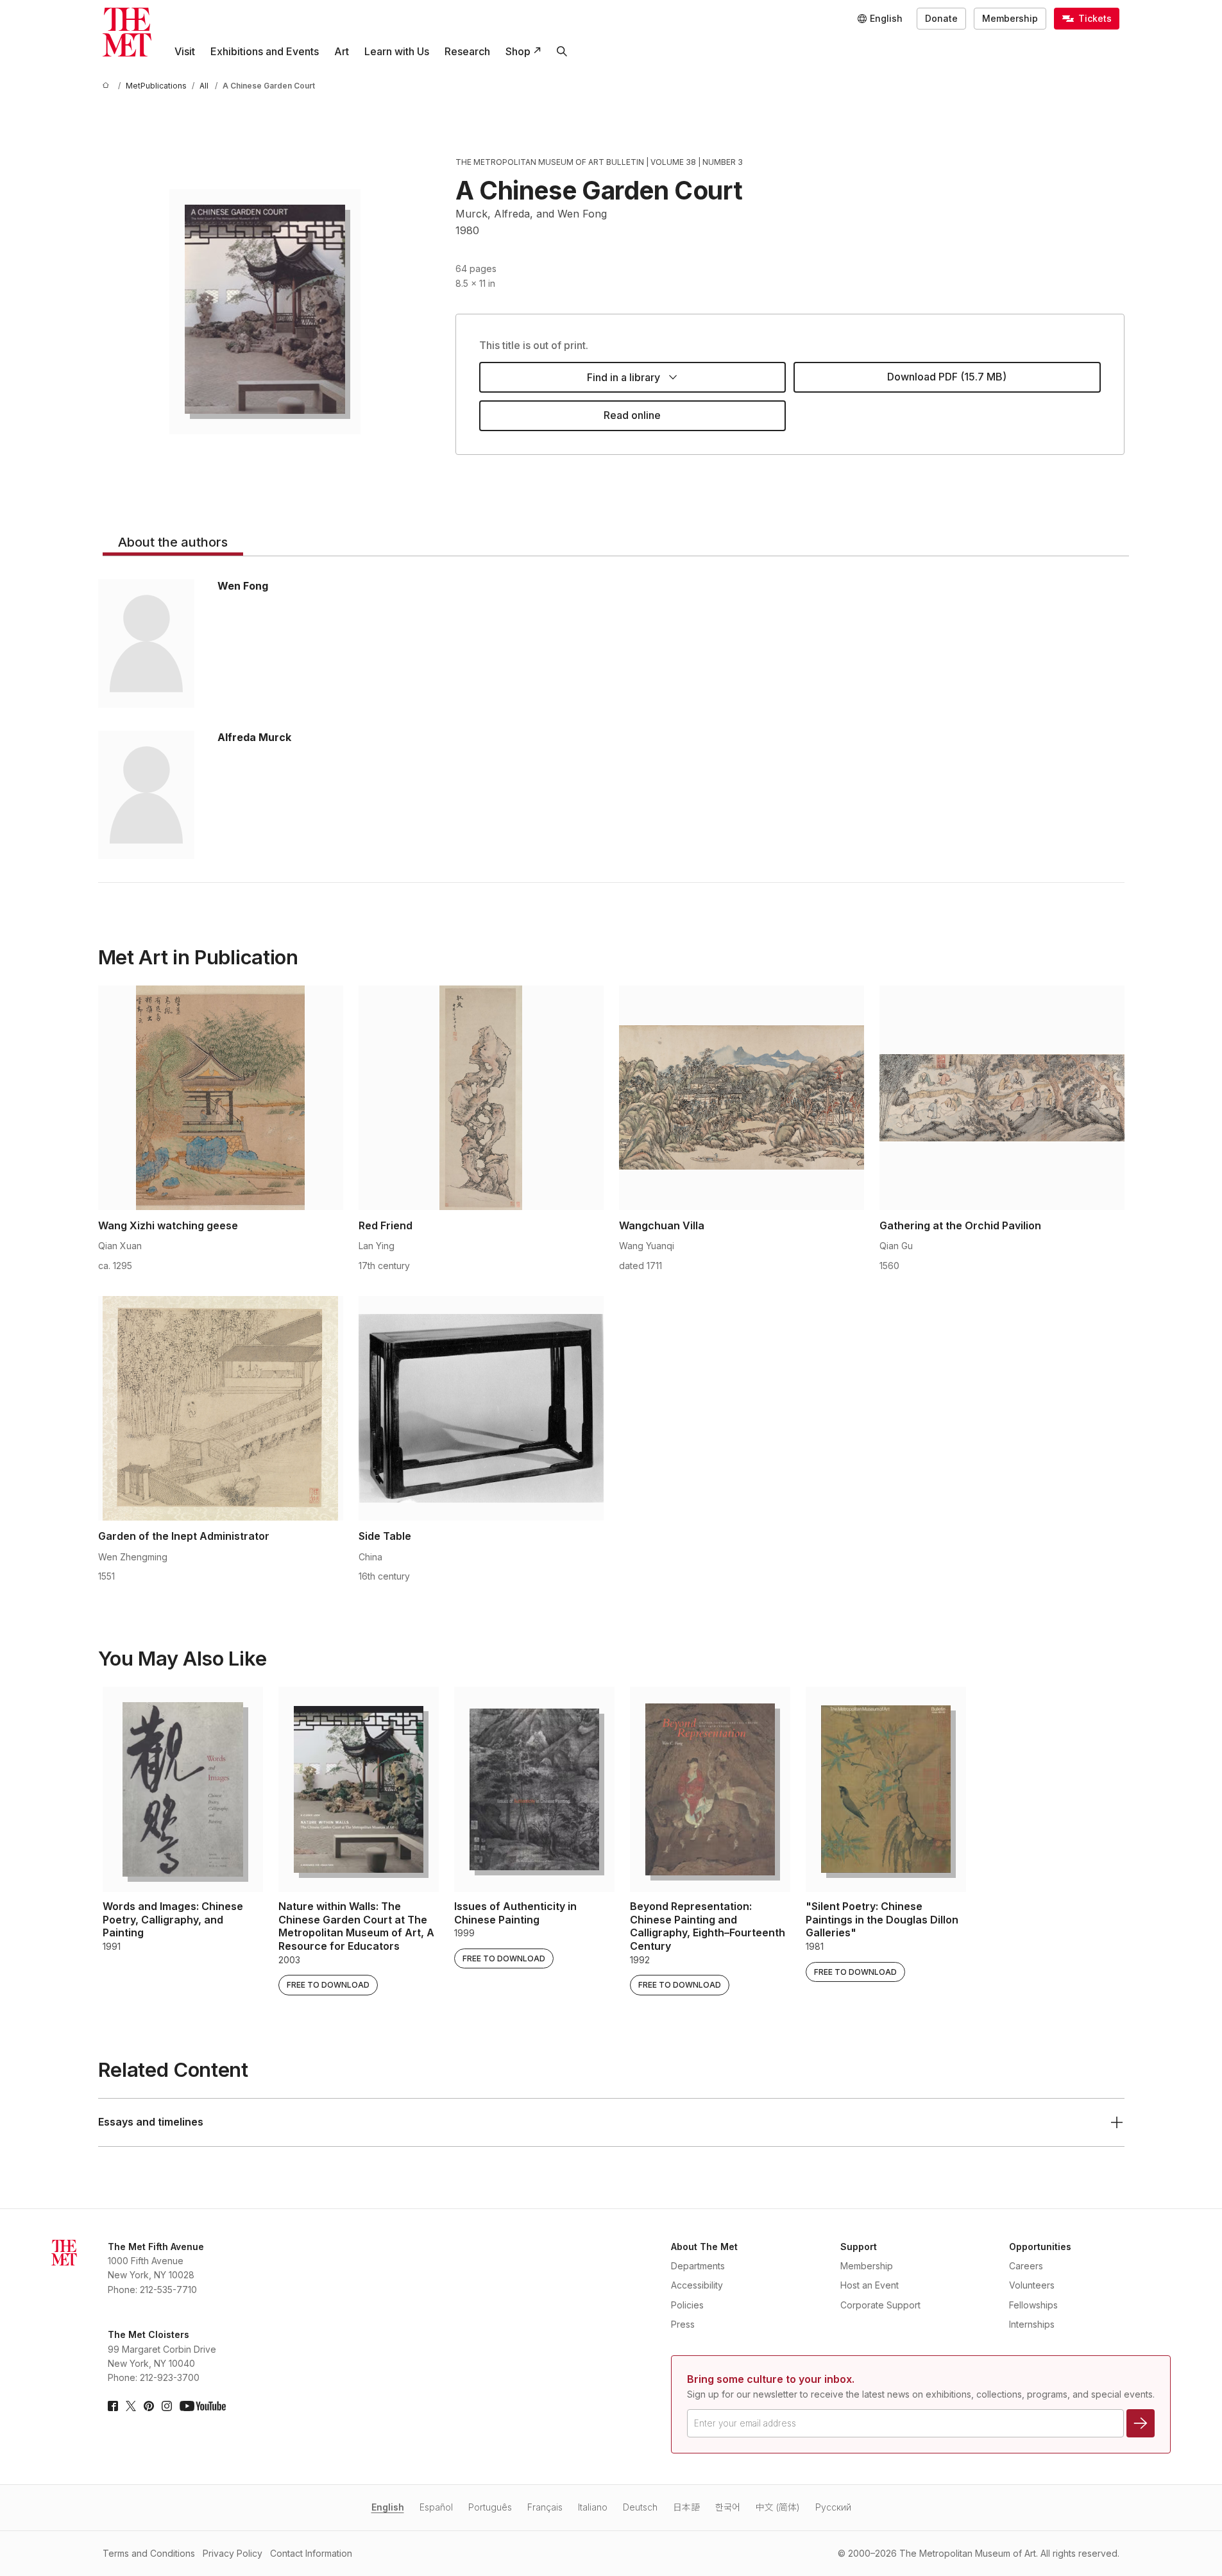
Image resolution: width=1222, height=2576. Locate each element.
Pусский (833, 2507)
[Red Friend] (481, 1098)
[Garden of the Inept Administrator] (221, 1408)
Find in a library (624, 377)
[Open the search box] (562, 51)
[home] (108, 86)
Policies (687, 2305)
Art (342, 51)
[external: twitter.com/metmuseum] (131, 2406)
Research (467, 51)
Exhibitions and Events (265, 51)
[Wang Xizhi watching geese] (221, 1098)
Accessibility (697, 2285)
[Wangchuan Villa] (742, 1098)
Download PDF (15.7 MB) (947, 377)
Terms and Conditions (149, 2553)
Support (859, 2247)
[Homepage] (127, 32)
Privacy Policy (233, 2553)
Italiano (593, 2507)
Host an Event (870, 2285)
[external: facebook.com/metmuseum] (113, 2406)
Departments (698, 2266)
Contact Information (311, 2553)
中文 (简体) (778, 2507)
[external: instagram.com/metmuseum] (167, 2406)
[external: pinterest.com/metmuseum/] (149, 2406)
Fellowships (1033, 2305)
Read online (632, 415)
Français (545, 2507)
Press (683, 2324)
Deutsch (640, 2507)
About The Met (704, 2247)
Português (490, 2507)
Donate (941, 18)
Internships (1032, 2324)
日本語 (686, 2507)
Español (436, 2507)
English (388, 2507)
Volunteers (1032, 2285)
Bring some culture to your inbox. (771, 2379)
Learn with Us (397, 51)
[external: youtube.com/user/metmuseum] (203, 2406)
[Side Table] (481, 1408)
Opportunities (1040, 2247)
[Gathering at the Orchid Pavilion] (1002, 1098)
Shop (518, 51)
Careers (1026, 2266)
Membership (1010, 18)
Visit (185, 51)
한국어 (728, 2507)
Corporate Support (880, 2305)
